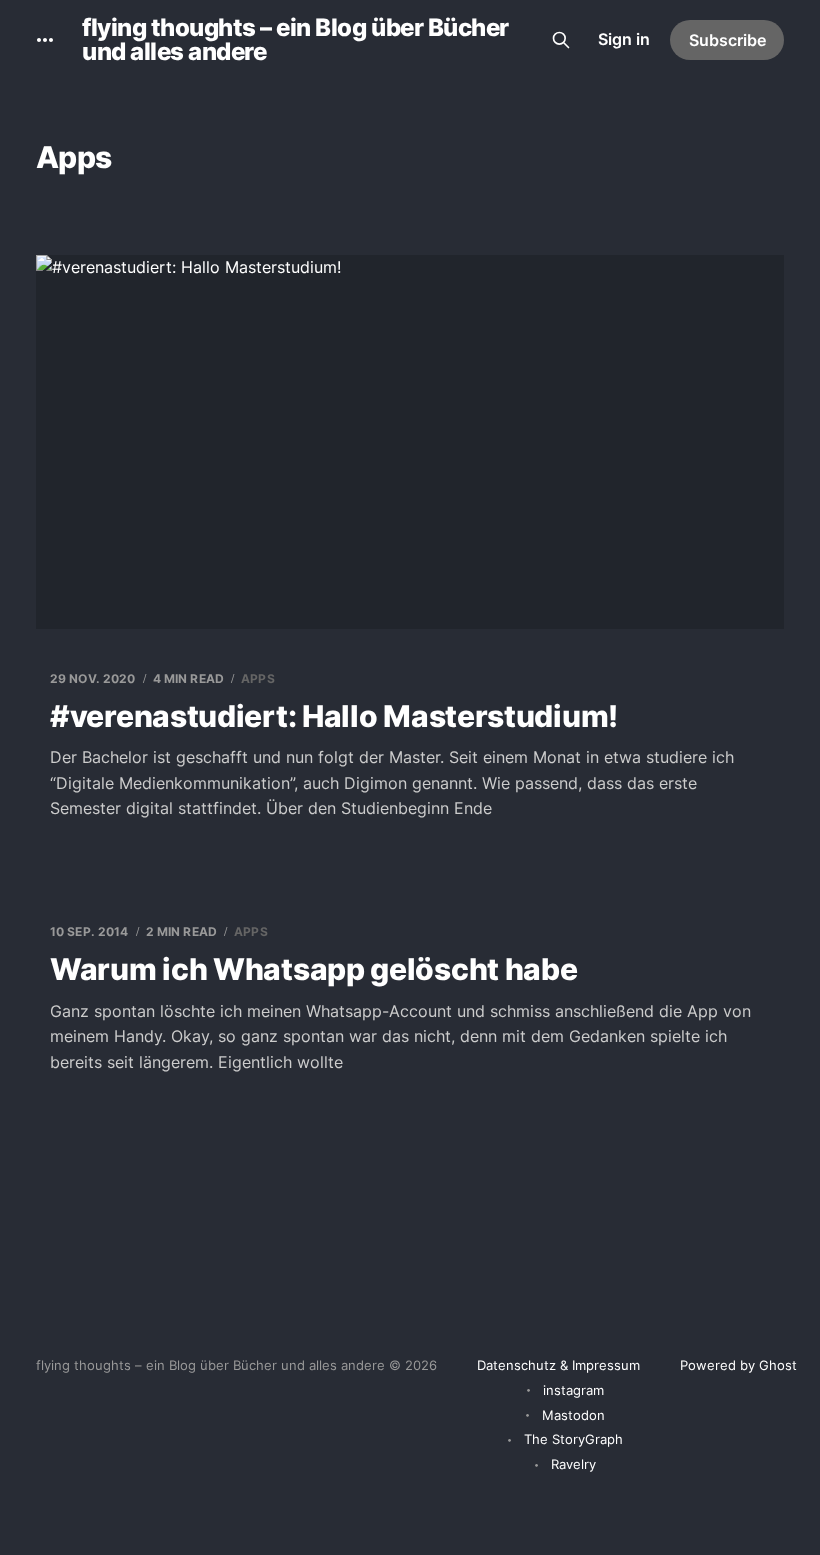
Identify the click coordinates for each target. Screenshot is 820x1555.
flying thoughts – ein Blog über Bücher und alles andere (295, 40)
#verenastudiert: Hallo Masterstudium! (334, 716)
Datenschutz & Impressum (558, 1365)
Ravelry (573, 1464)
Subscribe (727, 40)
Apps (257, 678)
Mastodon (573, 1415)
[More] (45, 40)
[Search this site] (561, 40)
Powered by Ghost (738, 1365)
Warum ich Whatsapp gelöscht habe (313, 969)
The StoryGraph (573, 1439)
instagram (573, 1390)
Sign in (624, 39)
